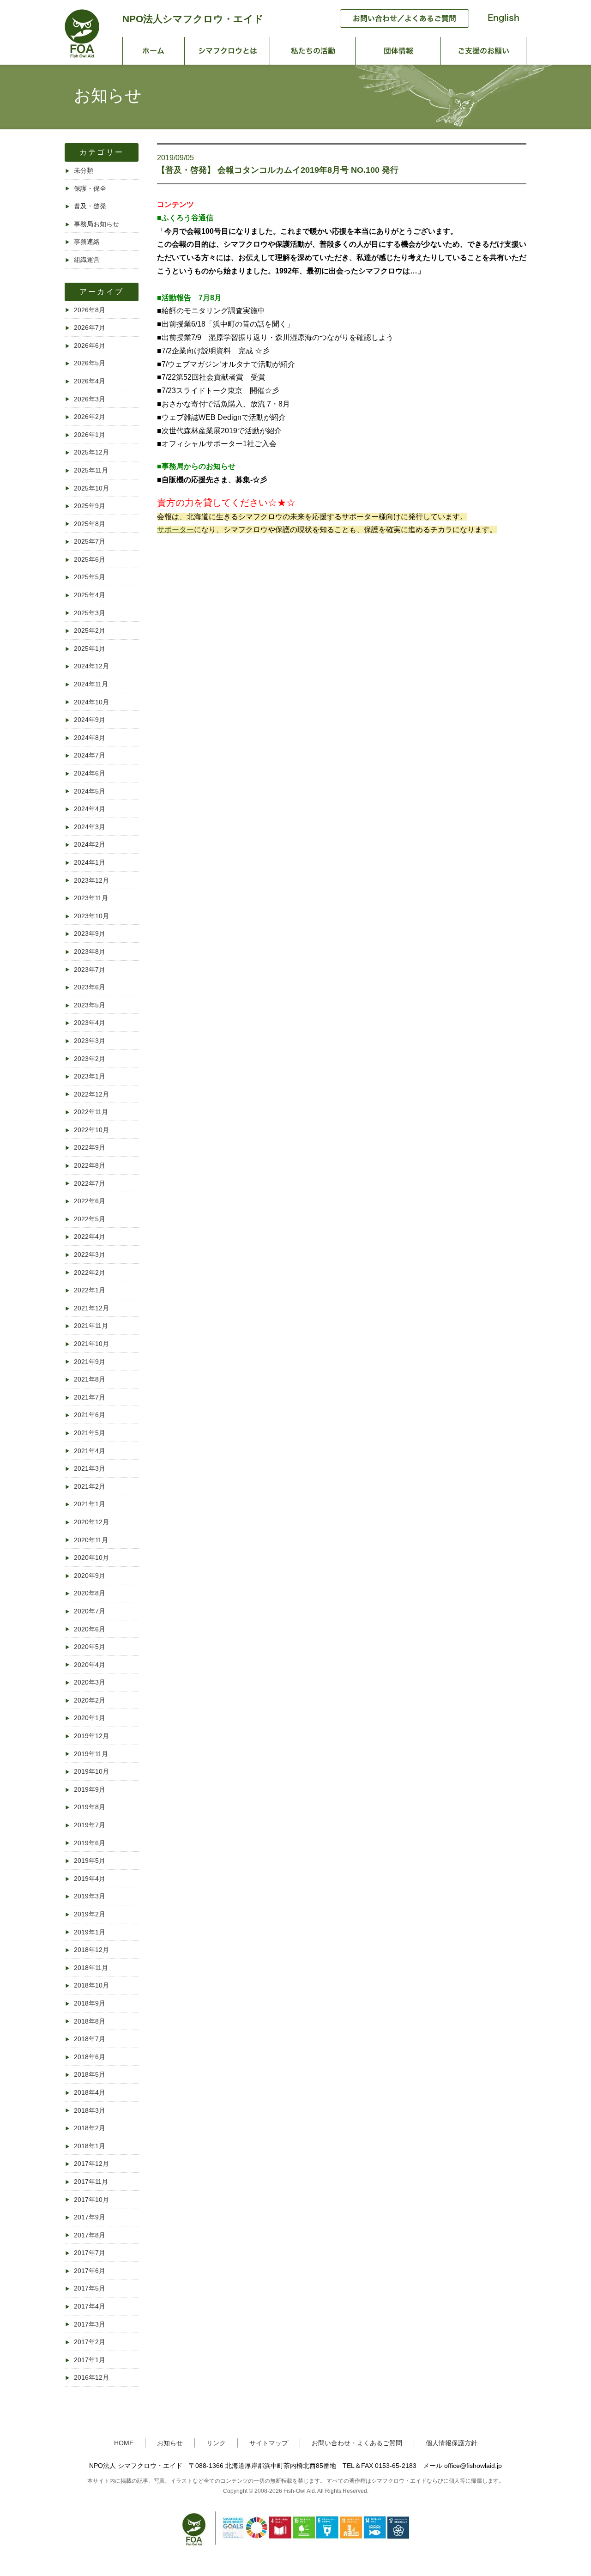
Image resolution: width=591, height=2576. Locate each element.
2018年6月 (90, 2057)
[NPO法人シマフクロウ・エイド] (82, 55)
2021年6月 (90, 1415)
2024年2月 (90, 844)
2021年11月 (91, 1326)
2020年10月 (91, 1558)
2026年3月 (90, 399)
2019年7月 (90, 1825)
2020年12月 (91, 1522)
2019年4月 (90, 1879)
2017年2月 (90, 2342)
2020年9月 (90, 1576)
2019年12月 (91, 1736)
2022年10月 (91, 1130)
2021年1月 (90, 1504)
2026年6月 (90, 345)
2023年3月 (90, 1041)
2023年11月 (91, 898)
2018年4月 (90, 2092)
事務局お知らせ (96, 224)
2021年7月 (90, 1397)
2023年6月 (90, 987)
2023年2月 (90, 1059)
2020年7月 (90, 1611)
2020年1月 (90, 1718)
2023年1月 (90, 1076)
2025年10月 (91, 488)
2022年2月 (90, 1273)
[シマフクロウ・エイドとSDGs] (296, 2550)
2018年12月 (91, 1950)
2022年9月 (90, 1147)
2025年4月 (90, 595)
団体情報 (398, 51)
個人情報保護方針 (452, 2443)
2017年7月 (90, 2253)
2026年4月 (90, 381)
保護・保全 (90, 188)
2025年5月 (90, 577)
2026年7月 (90, 327)
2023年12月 (91, 880)
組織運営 (87, 260)
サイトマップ (269, 2443)
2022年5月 (90, 1219)
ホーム (154, 51)
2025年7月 (90, 541)
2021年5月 (90, 1433)
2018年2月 (90, 2128)
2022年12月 (91, 1094)
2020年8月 (90, 1593)
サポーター (175, 530)
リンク (216, 2443)
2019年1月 (90, 1932)
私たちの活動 (313, 51)
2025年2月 (90, 630)
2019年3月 (90, 1896)
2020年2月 (90, 1700)
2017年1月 (90, 2360)
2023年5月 (90, 1005)
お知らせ (170, 2443)
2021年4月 (90, 1451)
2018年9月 (90, 2003)
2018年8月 (90, 2021)
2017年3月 (90, 2324)
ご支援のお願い (484, 51)
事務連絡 (87, 242)
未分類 (84, 170)
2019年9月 (90, 1789)
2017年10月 (91, 2200)
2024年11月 (91, 684)
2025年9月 (90, 506)
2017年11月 (91, 2182)
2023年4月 (90, 1023)
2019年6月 (90, 1843)
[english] (499, 25)
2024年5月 (90, 791)
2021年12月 (91, 1308)
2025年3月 (90, 613)
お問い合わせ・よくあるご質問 (357, 2443)
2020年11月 (91, 1540)
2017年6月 (90, 2271)
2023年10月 (91, 916)
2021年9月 (90, 1362)
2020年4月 (90, 1665)
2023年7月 (90, 970)
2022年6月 (90, 1201)
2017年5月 (90, 2288)
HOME (124, 2443)
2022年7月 (90, 1183)
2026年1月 (90, 435)
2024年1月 (90, 862)
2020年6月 (90, 1629)
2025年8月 (90, 524)
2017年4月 (90, 2306)
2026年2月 (90, 417)
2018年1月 (90, 2146)
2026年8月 (90, 310)
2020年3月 (90, 1682)
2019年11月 (91, 1754)
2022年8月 (90, 1165)
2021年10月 (91, 1344)
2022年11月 (91, 1112)
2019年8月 (90, 1807)
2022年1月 (90, 1290)
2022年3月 (90, 1255)
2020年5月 (90, 1647)
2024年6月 (90, 773)
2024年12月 (91, 666)
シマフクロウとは (227, 51)
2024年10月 (91, 702)
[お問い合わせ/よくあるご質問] (400, 25)
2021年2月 (90, 1486)
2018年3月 (90, 2110)
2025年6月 (90, 559)
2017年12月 (91, 2164)
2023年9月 (90, 933)
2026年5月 (90, 363)
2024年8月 (90, 738)
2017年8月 (90, 2235)
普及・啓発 (90, 206)
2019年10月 (91, 1771)
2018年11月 (91, 1968)
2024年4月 (90, 809)
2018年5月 (90, 2074)
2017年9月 (90, 2217)
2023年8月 (90, 952)
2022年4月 (90, 1236)
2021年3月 (90, 1468)
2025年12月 (91, 452)
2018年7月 (90, 2039)
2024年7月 (90, 755)
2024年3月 (90, 827)
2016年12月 (91, 2377)
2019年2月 (90, 1914)
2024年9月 (90, 720)
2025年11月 (91, 470)
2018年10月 (91, 1985)
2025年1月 (90, 649)
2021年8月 (90, 1379)
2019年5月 (90, 1861)
